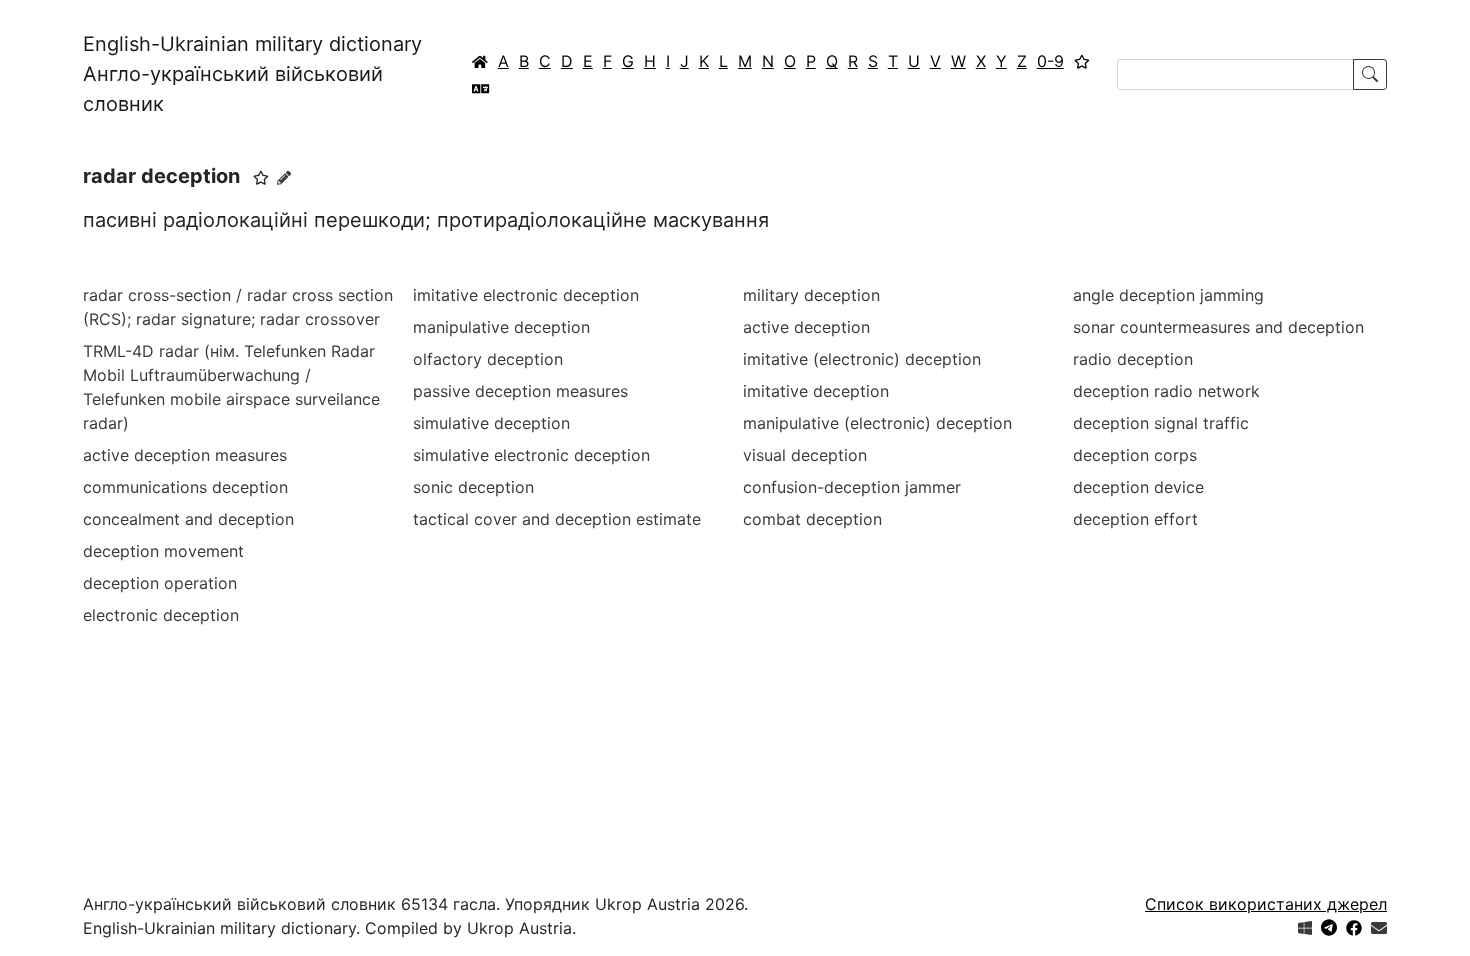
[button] (261, 178)
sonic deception (473, 487)
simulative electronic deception (531, 455)
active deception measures (185, 455)
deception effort (1135, 519)
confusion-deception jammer (852, 487)
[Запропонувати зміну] (284, 177)
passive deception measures (520, 391)
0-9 (1050, 61)
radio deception (1133, 359)
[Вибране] (1082, 61)
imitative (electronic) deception (862, 359)
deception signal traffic (1161, 423)
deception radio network (1166, 391)
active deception (806, 327)
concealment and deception (188, 519)
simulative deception (491, 423)
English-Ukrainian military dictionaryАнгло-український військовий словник (252, 74)
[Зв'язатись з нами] (1379, 928)
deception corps (1135, 455)
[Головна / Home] (480, 61)
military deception (811, 295)
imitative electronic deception (526, 295)
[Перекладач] (481, 88)
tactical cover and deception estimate (557, 519)
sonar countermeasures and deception (1218, 327)
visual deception (805, 455)
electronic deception (161, 615)
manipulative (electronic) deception (877, 423)
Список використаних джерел (1266, 904)
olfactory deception (488, 359)
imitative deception (816, 391)
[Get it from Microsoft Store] (1305, 928)
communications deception (185, 487)
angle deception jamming (1168, 295)
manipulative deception (501, 327)
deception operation (160, 583)
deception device (1138, 487)
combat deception (812, 519)
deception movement (163, 551)
